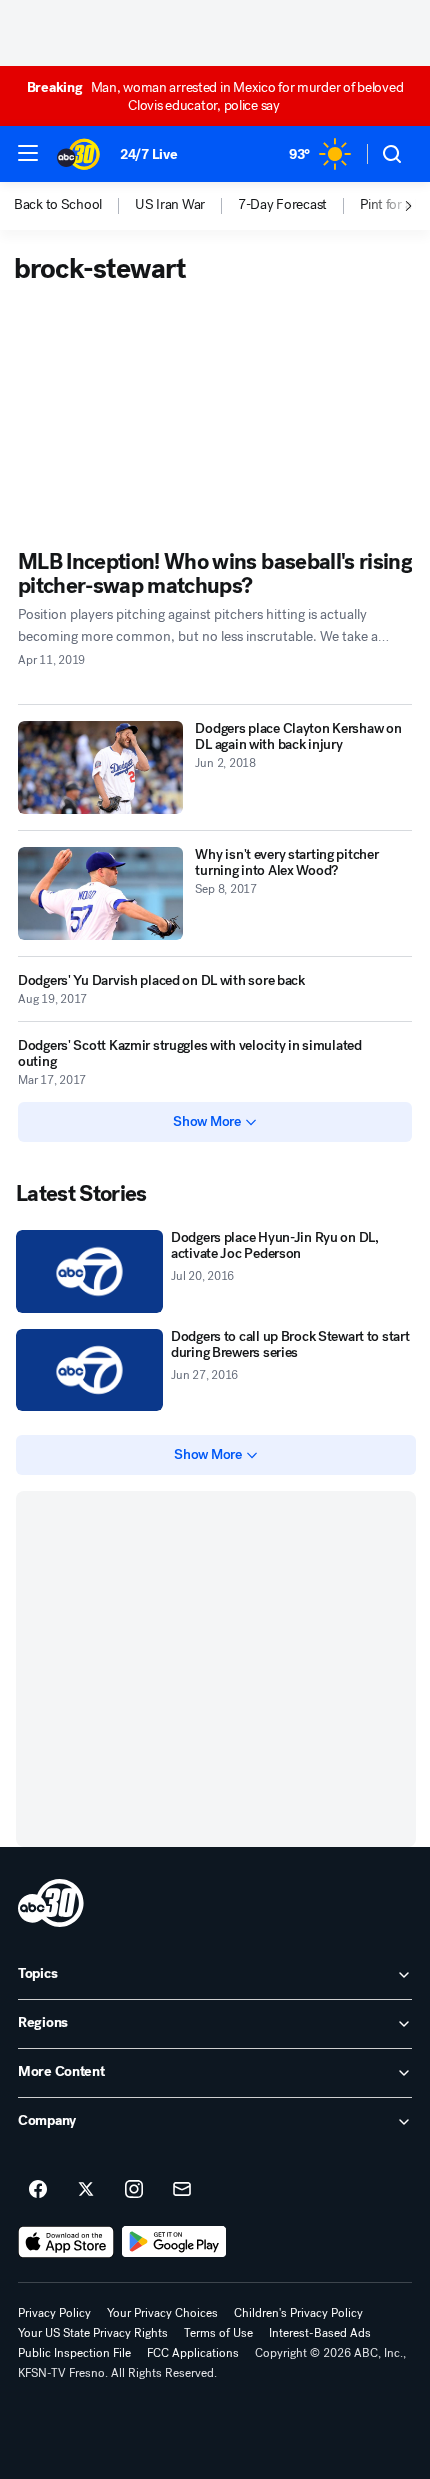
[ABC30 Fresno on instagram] (134, 2190)
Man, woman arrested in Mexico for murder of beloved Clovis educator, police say (215, 96)
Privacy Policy (54, 2313)
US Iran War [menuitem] (170, 205)
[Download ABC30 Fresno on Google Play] (174, 2242)
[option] (74, 206)
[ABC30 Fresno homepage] (78, 154)
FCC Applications (193, 2353)
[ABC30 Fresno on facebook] (38, 2190)
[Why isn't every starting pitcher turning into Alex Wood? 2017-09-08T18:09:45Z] (100, 893)
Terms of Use (218, 2333)
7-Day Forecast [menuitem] (282, 205)
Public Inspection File (74, 2353)
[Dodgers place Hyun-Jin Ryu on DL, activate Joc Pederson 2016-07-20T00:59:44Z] (89, 1271)
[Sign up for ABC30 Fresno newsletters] (182, 2190)
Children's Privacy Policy (298, 2313)
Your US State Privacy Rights (93, 2333)
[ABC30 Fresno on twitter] (86, 2190)
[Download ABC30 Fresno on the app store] (66, 2242)
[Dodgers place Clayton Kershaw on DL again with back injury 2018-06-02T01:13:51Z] (100, 767)
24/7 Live (148, 154)
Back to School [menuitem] (58, 205)
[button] (28, 153)
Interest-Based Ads (320, 2333)
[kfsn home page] (51, 1903)
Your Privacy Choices (162, 2313)
